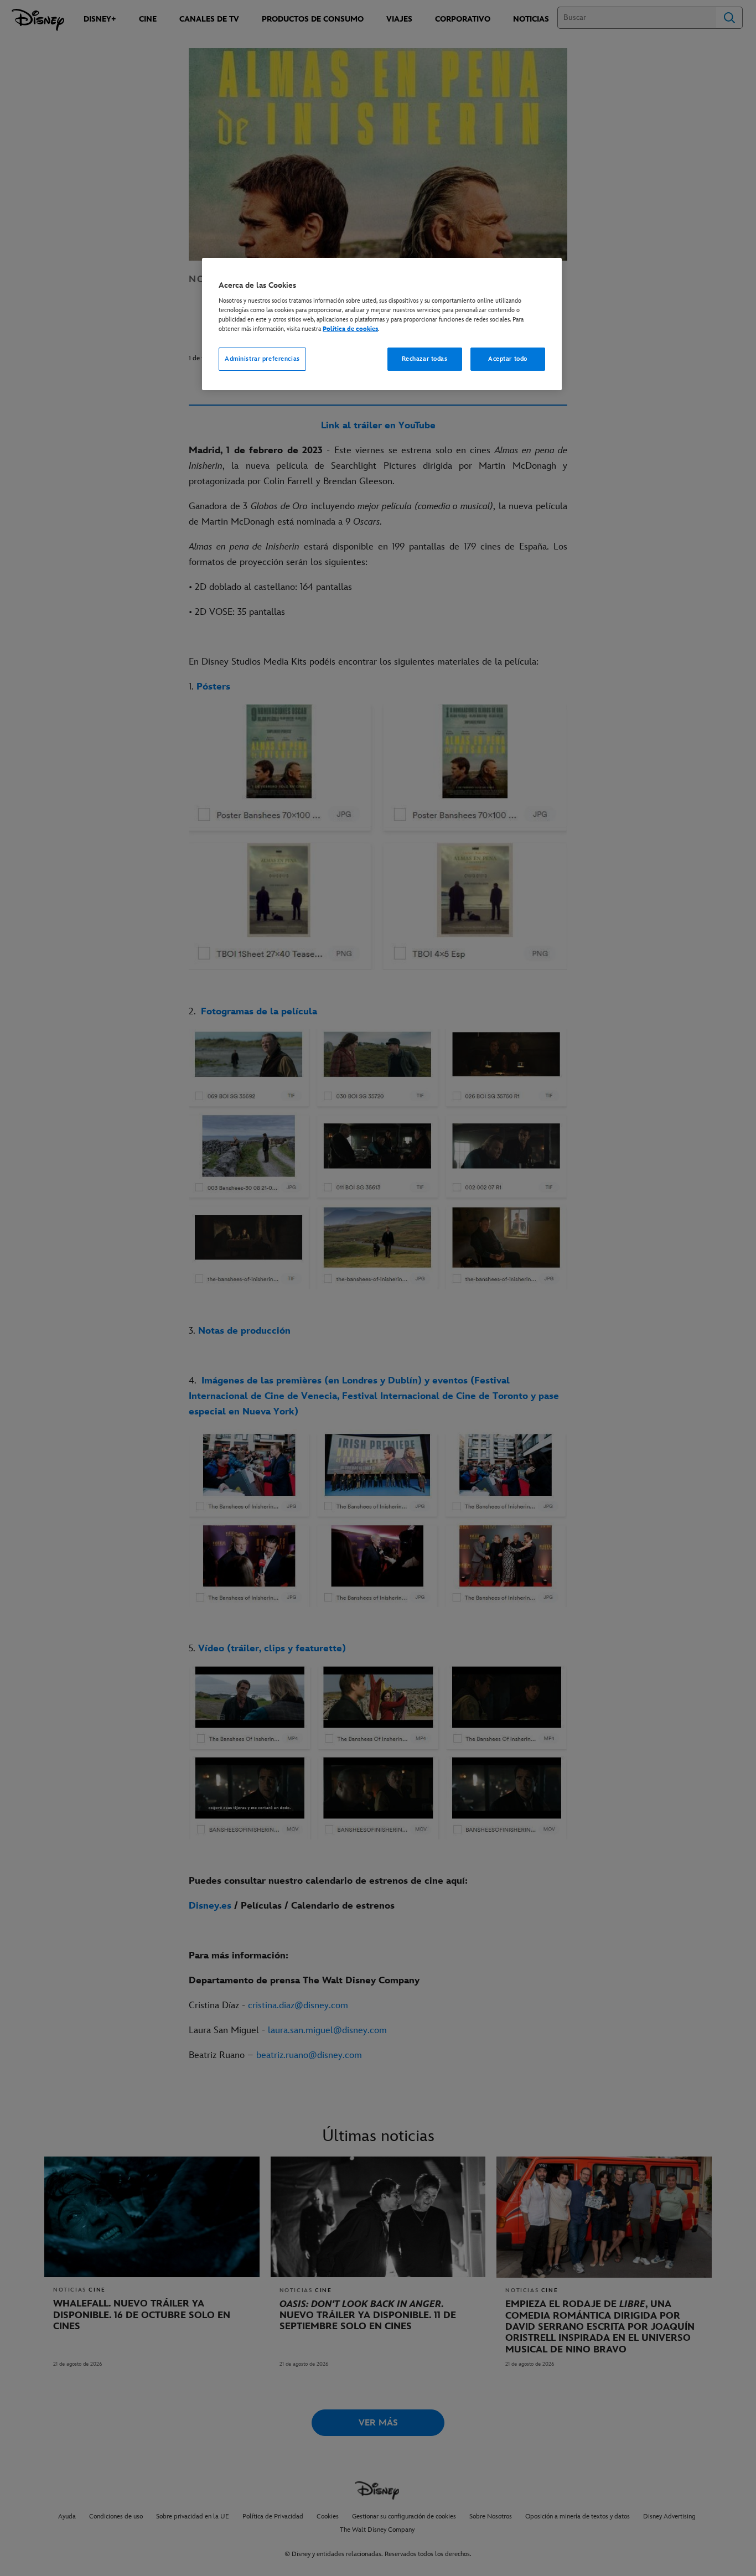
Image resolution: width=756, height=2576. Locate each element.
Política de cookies (350, 329)
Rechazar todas (425, 359)
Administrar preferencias (262, 359)
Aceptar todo (508, 359)
